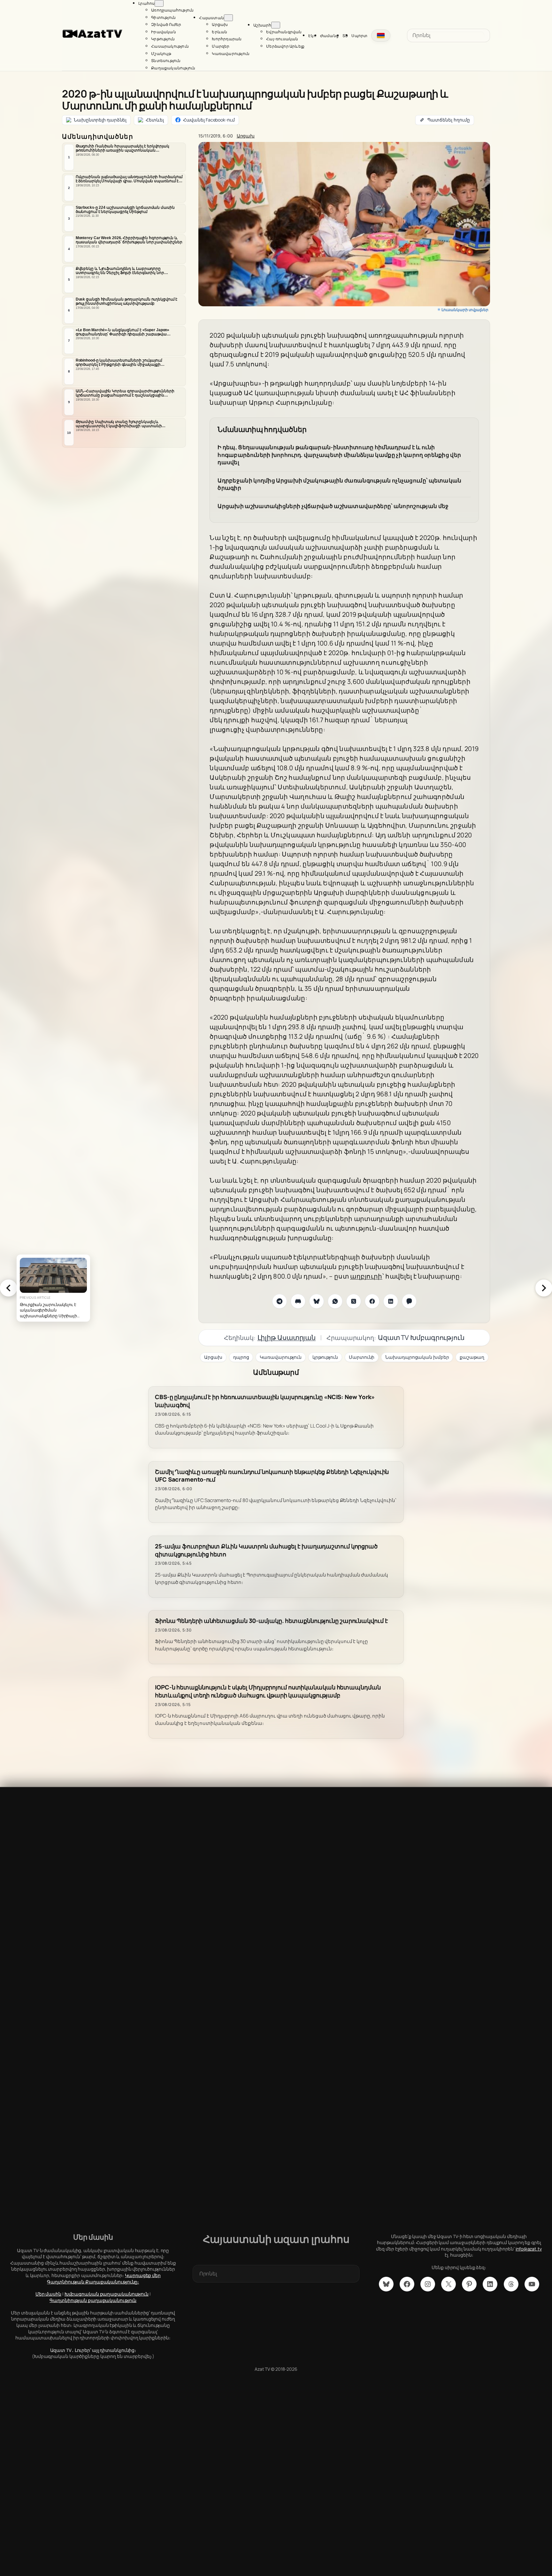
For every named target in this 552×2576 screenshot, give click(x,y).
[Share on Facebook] (372, 1301)
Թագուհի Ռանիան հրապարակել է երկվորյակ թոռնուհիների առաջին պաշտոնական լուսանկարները (123, 148)
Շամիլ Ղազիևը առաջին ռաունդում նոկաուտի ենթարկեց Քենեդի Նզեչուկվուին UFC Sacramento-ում (272, 1476)
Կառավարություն (281, 1357)
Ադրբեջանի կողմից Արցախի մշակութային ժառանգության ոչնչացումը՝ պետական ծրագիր (339, 484)
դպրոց (241, 1357)
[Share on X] (354, 1301)
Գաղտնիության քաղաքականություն (93, 2300)
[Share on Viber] (409, 1301)
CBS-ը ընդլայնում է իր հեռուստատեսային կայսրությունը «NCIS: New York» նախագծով (265, 1401)
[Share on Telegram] (280, 1301)
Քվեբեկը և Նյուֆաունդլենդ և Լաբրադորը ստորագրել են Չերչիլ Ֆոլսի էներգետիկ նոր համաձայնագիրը (120, 271)
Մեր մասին (48, 2294)
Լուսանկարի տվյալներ (465, 310)
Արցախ (246, 136)
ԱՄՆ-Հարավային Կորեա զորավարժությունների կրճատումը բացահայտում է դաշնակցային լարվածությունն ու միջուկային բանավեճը (125, 393)
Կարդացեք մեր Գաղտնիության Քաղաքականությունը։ (104, 2278)
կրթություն (325, 1357)
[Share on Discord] (298, 1301)
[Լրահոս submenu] (159, 3)
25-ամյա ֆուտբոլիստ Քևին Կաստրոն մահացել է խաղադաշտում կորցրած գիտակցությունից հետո (266, 1550)
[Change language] (381, 35)
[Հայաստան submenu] (228, 18)
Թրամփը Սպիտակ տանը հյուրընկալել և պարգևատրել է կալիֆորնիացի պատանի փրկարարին (119, 424)
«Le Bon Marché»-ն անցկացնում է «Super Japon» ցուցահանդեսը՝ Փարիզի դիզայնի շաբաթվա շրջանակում (123, 332)
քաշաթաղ (472, 1357)
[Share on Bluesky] (317, 1301)
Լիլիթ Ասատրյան (287, 1337)
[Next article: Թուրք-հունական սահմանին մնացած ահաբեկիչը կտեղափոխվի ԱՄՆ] (544, 1288)
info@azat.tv (529, 2249)
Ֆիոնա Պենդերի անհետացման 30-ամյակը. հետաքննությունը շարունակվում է (271, 1621)
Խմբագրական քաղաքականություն (107, 2294)
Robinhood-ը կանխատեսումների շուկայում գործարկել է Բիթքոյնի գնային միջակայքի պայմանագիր (119, 363)
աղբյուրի (366, 1276)
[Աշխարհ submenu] (276, 25)
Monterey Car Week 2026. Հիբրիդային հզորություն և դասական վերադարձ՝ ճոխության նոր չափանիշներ (129, 240)
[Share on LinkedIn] (391, 1301)
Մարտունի (362, 1357)
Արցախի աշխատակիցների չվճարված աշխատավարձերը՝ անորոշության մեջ (333, 506)
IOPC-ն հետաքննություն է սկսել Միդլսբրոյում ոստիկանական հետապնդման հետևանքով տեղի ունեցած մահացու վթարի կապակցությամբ (268, 1691)
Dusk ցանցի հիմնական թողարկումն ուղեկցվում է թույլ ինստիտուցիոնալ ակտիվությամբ (127, 301)
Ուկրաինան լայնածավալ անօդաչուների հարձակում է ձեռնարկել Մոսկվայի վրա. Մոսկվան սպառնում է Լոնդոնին (129, 179)
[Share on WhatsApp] (335, 1301)
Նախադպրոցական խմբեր (417, 1357)
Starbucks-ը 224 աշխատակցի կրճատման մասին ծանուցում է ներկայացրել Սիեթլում (125, 210)
